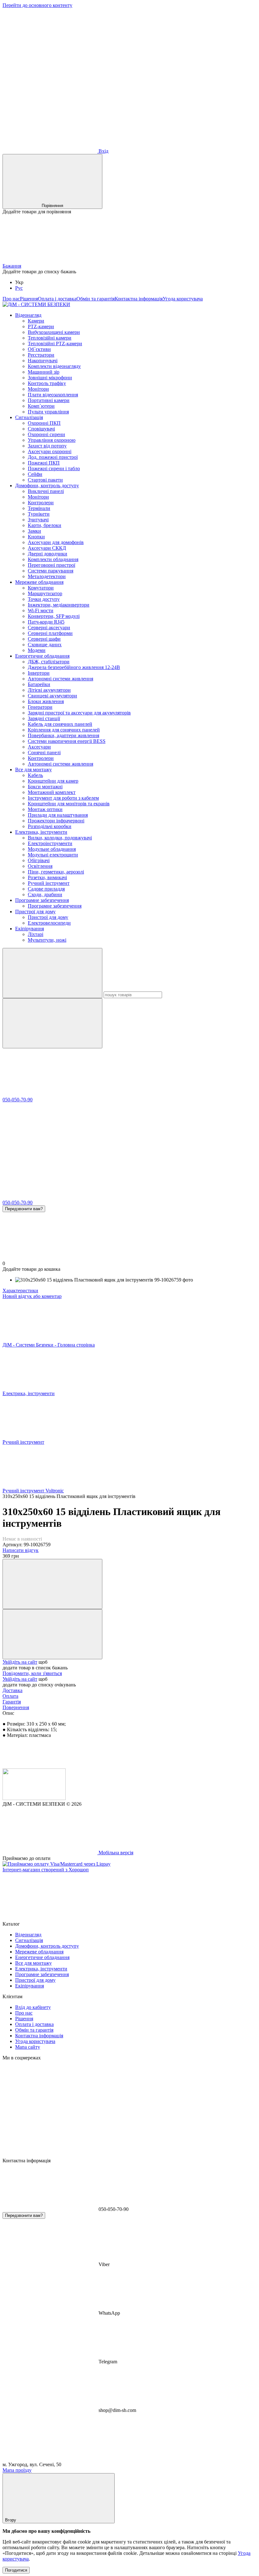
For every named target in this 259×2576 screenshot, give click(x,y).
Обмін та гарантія (96, 299)
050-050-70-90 (18, 1100)
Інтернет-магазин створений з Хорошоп (46, 1870)
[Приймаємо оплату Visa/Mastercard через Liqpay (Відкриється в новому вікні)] (57, 1864)
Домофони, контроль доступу (47, 486)
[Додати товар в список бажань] (52, 1634)
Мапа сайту (28, 2047)
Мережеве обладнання (39, 582)
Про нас (11, 299)
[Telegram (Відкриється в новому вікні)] (145, 54)
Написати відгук (21, 1550)
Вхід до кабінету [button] (33, 2007)
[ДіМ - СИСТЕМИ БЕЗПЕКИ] (34, 1798)
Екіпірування (30, 929)
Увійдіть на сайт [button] (20, 1662)
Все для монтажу (33, 770)
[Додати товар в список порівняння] (52, 1584)
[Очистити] (52, 1023)
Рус (19, 288)
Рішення (29, 299)
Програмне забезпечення (42, 900)
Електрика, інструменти (41, 832)
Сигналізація (29, 417)
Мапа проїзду (17, 2470)
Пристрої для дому (35, 912)
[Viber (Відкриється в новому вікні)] (50, 102)
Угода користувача (183, 299)
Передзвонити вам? (24, 1209)
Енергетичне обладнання (42, 656)
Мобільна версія (115, 1853)
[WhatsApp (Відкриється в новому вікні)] (145, 102)
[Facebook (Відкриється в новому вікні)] (50, 54)
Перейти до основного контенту (37, 5)
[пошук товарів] (52, 973)
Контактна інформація (139, 299)
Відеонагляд (28, 315)
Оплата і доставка (57, 299)
